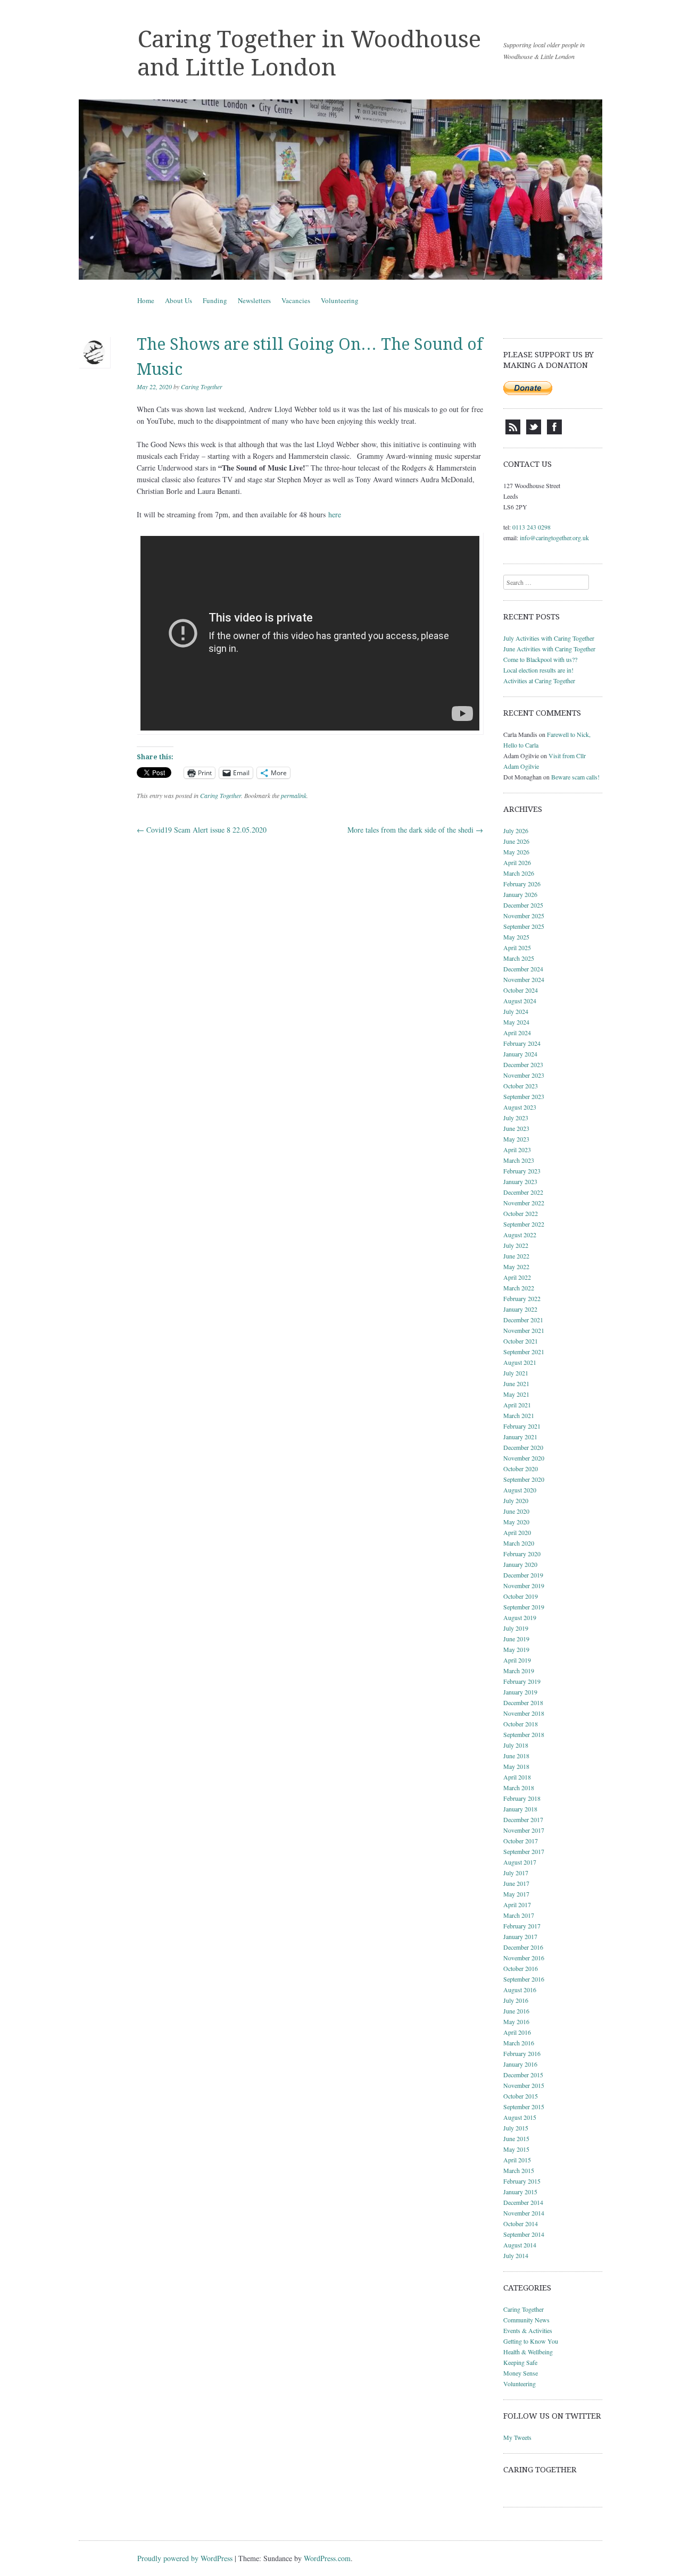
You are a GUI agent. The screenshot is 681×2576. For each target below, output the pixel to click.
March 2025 (519, 958)
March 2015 (519, 2170)
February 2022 (522, 1298)
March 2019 (519, 1671)
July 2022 (516, 1245)
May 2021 (516, 1394)
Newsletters (254, 300)
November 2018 (524, 1713)
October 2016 (521, 1968)
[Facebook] (554, 432)
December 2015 (523, 2075)
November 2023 (524, 1075)
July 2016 (516, 2000)
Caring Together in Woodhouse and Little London (309, 53)
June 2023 (516, 1128)
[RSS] (513, 432)
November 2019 (524, 1585)
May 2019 (516, 1649)
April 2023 (517, 1149)
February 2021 (522, 1426)
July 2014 (516, 2255)
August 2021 (520, 1362)
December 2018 (523, 1702)
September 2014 (524, 2234)
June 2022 (516, 1256)
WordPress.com (327, 2558)
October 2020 (521, 1469)
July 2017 (516, 1873)
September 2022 (524, 1224)
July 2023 (516, 1118)
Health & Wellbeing (528, 2352)
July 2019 (516, 1628)
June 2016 (516, 2011)
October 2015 (521, 2096)
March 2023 (519, 1160)
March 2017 (519, 1915)
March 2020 (519, 1543)
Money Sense (521, 2373)
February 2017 (522, 1926)
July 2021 (516, 1373)
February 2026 (522, 884)
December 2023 (523, 1064)
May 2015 (516, 2149)
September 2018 (524, 1734)
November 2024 (524, 979)
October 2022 (521, 1213)
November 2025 (524, 916)
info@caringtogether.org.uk (554, 538)
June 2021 (516, 1383)
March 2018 (519, 1788)
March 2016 (519, 2043)
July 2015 (516, 2128)
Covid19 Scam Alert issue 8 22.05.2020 (202, 830)
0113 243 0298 (531, 527)
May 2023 (516, 1139)
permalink (294, 795)
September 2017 (524, 1851)
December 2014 (523, 2202)
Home (146, 300)
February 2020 (522, 1554)
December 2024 (523, 969)
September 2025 (524, 926)
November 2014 (524, 2213)
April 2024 (517, 1033)
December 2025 (523, 905)
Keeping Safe (520, 2362)
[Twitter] (534, 432)
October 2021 (521, 1341)
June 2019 (516, 1639)
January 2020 (520, 1564)
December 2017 (523, 1819)
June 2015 (516, 2138)
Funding (215, 300)
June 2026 (516, 841)
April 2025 (517, 947)
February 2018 (522, 1798)
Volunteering (340, 300)
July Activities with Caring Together (549, 638)
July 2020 (516, 1500)
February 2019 (522, 1681)
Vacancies (296, 300)
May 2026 (516, 852)
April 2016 (517, 2032)
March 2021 (519, 1415)
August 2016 (520, 1990)
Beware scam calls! (575, 777)
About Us (178, 300)
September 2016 (524, 1979)
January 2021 (520, 1437)
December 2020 (523, 1447)
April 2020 (517, 1532)
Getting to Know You (531, 2341)
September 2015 (524, 2107)
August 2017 (520, 1862)
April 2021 (517, 1405)
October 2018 (521, 1724)
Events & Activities (528, 2330)
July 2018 (516, 1745)
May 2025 (516, 937)
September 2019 (524, 1607)
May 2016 (516, 2021)
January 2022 (520, 1309)
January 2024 (520, 1054)
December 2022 (523, 1192)
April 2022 (517, 1277)
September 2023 (524, 1096)
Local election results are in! (538, 670)
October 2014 (521, 2223)
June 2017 (516, 1883)
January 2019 (520, 1692)
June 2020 (516, 1511)
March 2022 (519, 1288)
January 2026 (520, 894)
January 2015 (520, 2192)
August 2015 (520, 2117)
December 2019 (523, 1575)
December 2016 (523, 1947)
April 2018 (517, 1777)
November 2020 (524, 1458)
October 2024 (521, 990)
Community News (526, 2320)
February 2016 (522, 2053)
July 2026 (516, 830)
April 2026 (517, 862)
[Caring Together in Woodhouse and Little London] (340, 190)
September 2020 (524, 1479)
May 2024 (516, 1022)
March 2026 (519, 873)
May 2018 (516, 1766)
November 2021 (524, 1330)
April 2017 (517, 1904)
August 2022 (520, 1235)
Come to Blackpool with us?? (540, 659)
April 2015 (517, 2160)
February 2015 (522, 2181)
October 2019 (521, 1596)
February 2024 (522, 1043)
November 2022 (524, 1203)
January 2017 (520, 1936)
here (335, 514)
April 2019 (517, 1660)
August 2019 (520, 1617)
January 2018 (520, 1809)
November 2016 (524, 1958)
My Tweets (517, 2437)
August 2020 (520, 1490)
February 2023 (522, 1171)
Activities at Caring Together (539, 681)
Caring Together (202, 387)
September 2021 (524, 1352)
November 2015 (524, 2085)
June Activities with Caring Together (549, 649)
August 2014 (520, 2245)
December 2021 (523, 1320)
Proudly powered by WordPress (185, 2558)
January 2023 (520, 1181)
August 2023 (520, 1107)
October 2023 (521, 1086)
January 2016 (520, 2064)
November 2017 (524, 1830)
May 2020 (516, 1522)
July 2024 (516, 1011)
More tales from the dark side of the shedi (415, 830)
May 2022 (516, 1266)
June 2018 (516, 1756)
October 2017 (521, 1841)
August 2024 (520, 1001)
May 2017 (516, 1894)
